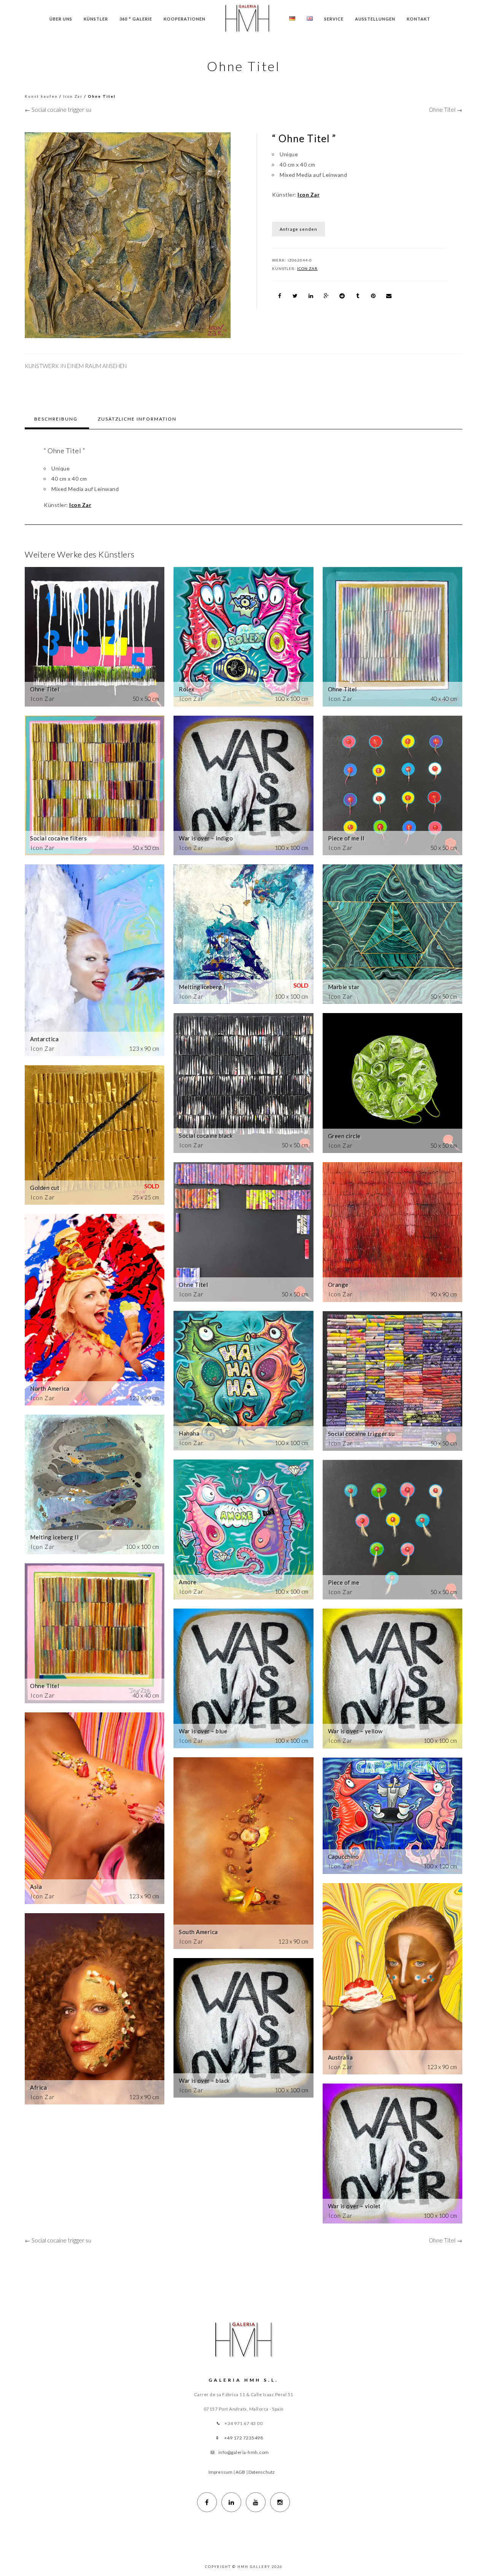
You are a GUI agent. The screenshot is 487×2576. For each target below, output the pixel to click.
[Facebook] (207, 2502)
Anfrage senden (298, 229)
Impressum (220, 2472)
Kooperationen (185, 19)
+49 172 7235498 (244, 2438)
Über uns (61, 19)
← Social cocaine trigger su (58, 110)
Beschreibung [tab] (56, 419)
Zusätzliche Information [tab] (137, 419)
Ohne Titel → (446, 110)
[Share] (280, 296)
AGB (240, 2472)
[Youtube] (256, 2502)
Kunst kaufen (41, 96)
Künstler (96, 19)
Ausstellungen (375, 19)
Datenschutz (262, 2472)
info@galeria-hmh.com (244, 2452)
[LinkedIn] (231, 2502)
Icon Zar (73, 96)
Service (334, 19)
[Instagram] (280, 2502)
